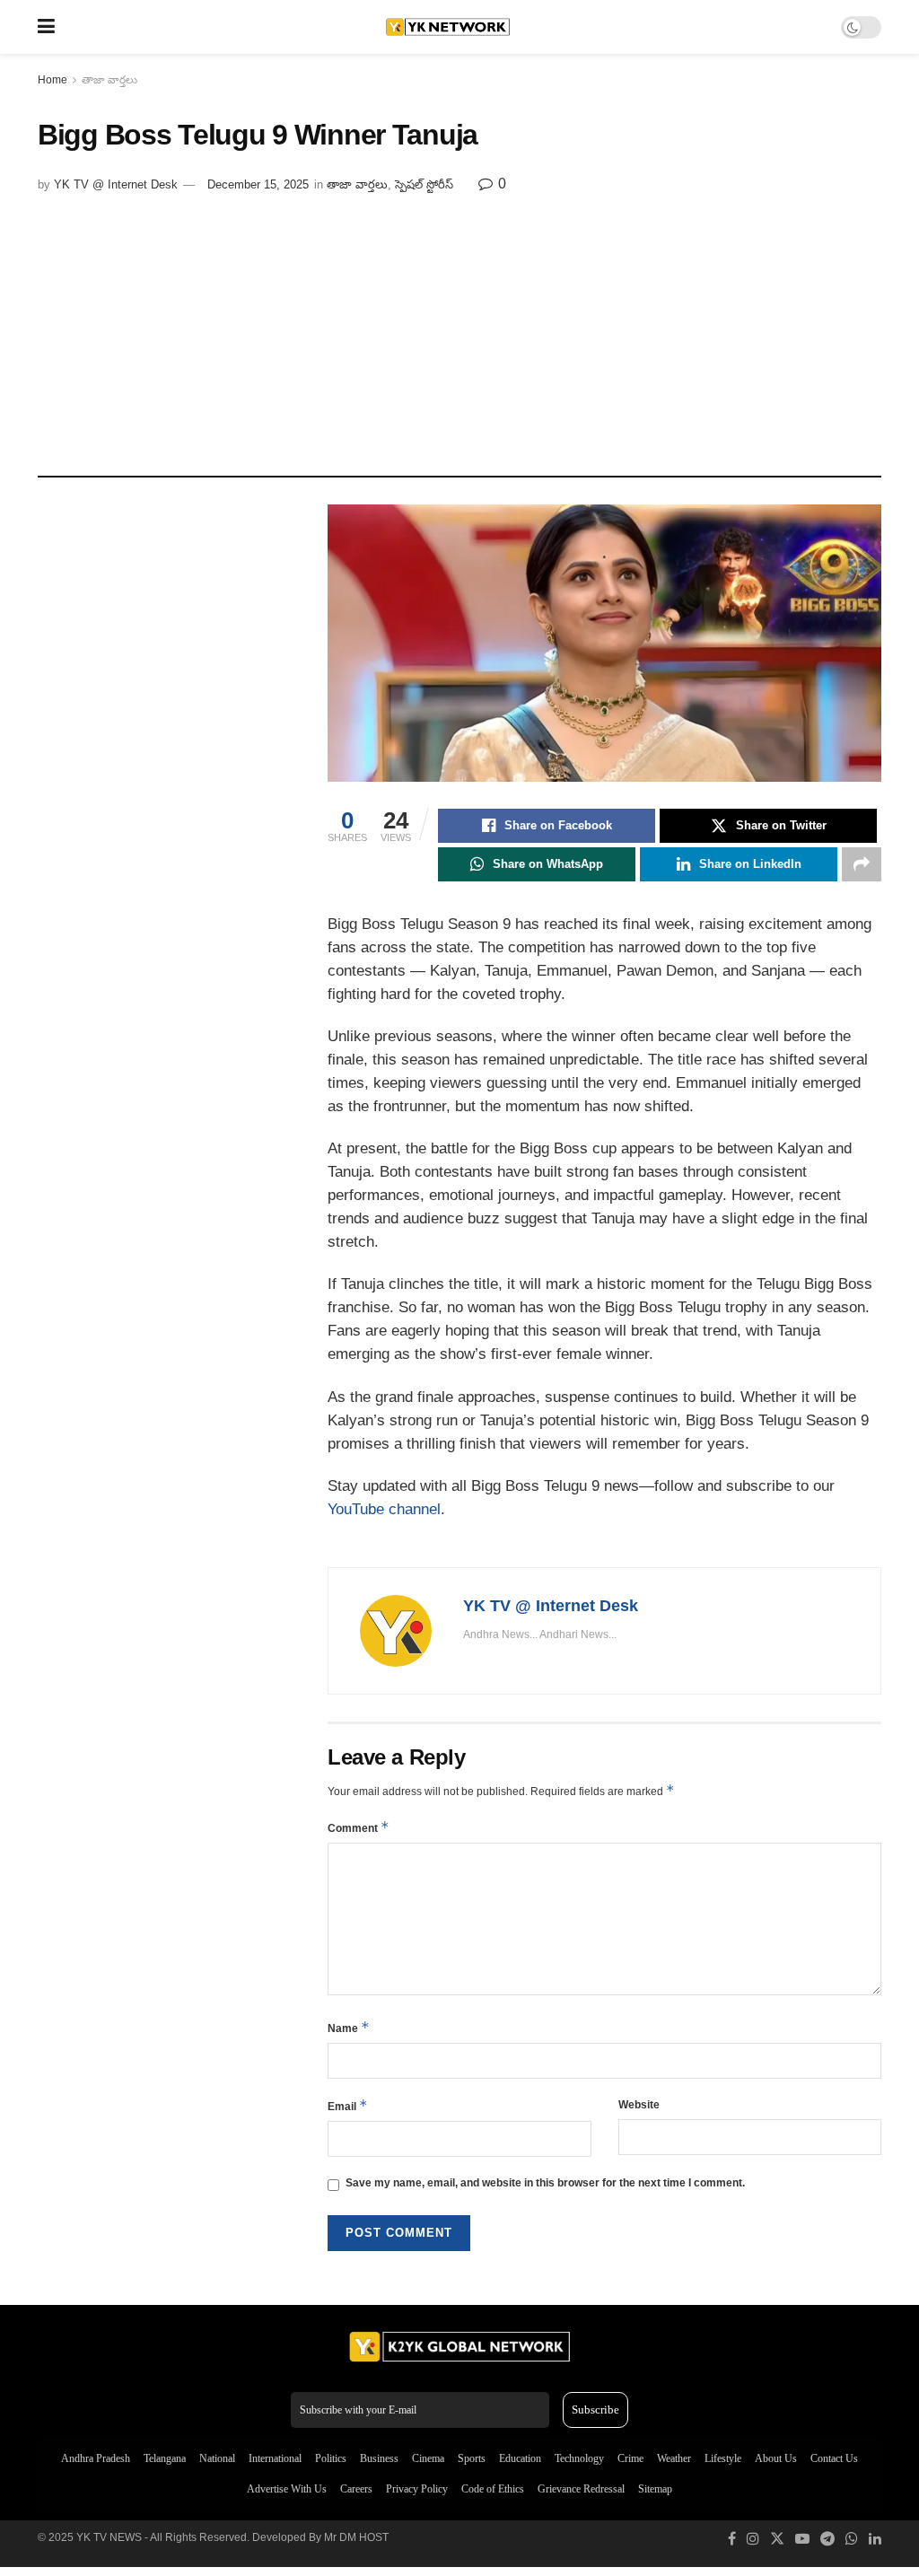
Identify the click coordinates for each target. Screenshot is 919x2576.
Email (348, 2105)
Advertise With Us (287, 2489)
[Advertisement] (459, 328)
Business (379, 2458)
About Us (776, 2458)
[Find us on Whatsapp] (852, 2540)
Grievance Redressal (581, 2489)
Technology (579, 2458)
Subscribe (595, 2410)
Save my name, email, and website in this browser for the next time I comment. (545, 2183)
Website (639, 2105)
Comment (359, 1827)
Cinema (428, 2458)
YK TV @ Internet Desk (116, 184)
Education (520, 2458)
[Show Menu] (46, 27)
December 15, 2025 (258, 184)
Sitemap (655, 2489)
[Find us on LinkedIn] (875, 2540)
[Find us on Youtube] (802, 2540)
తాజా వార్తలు (109, 80)
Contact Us (834, 2458)
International (275, 2458)
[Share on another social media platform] (862, 864)
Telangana (165, 2458)
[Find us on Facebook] (732, 2540)
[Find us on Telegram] (827, 2540)
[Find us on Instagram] (753, 2540)
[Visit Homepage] (448, 27)
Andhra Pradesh (96, 2458)
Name (349, 2027)
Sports (472, 2458)
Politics (331, 2458)
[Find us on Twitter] (777, 2539)
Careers (356, 2489)
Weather (674, 2458)
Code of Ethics (493, 2489)
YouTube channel (384, 1509)
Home (53, 80)
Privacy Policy (417, 2489)
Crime (630, 2458)
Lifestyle (723, 2458)
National (217, 2458)
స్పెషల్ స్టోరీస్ (424, 184)
